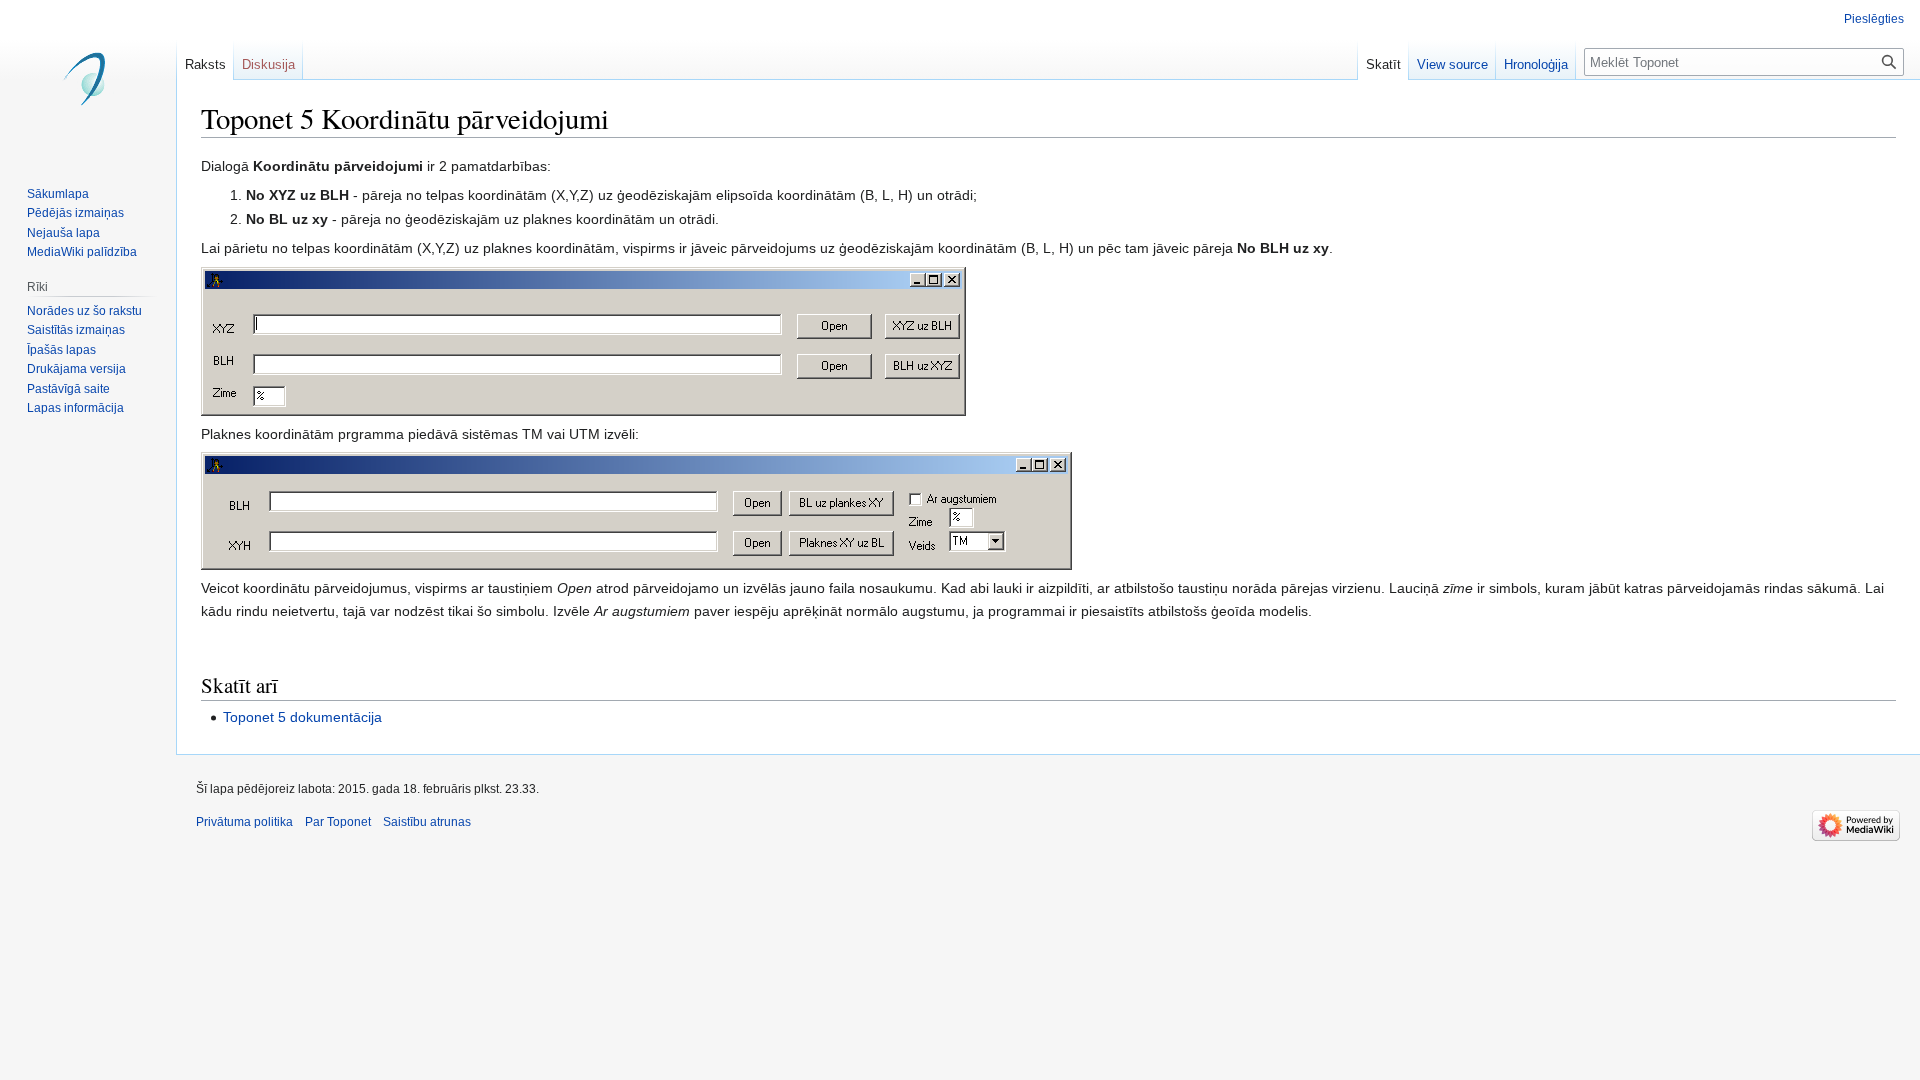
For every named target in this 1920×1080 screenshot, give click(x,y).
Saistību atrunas (427, 822)
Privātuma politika (244, 822)
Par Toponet (338, 822)
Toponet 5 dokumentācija (302, 717)
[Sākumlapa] (88, 80)
